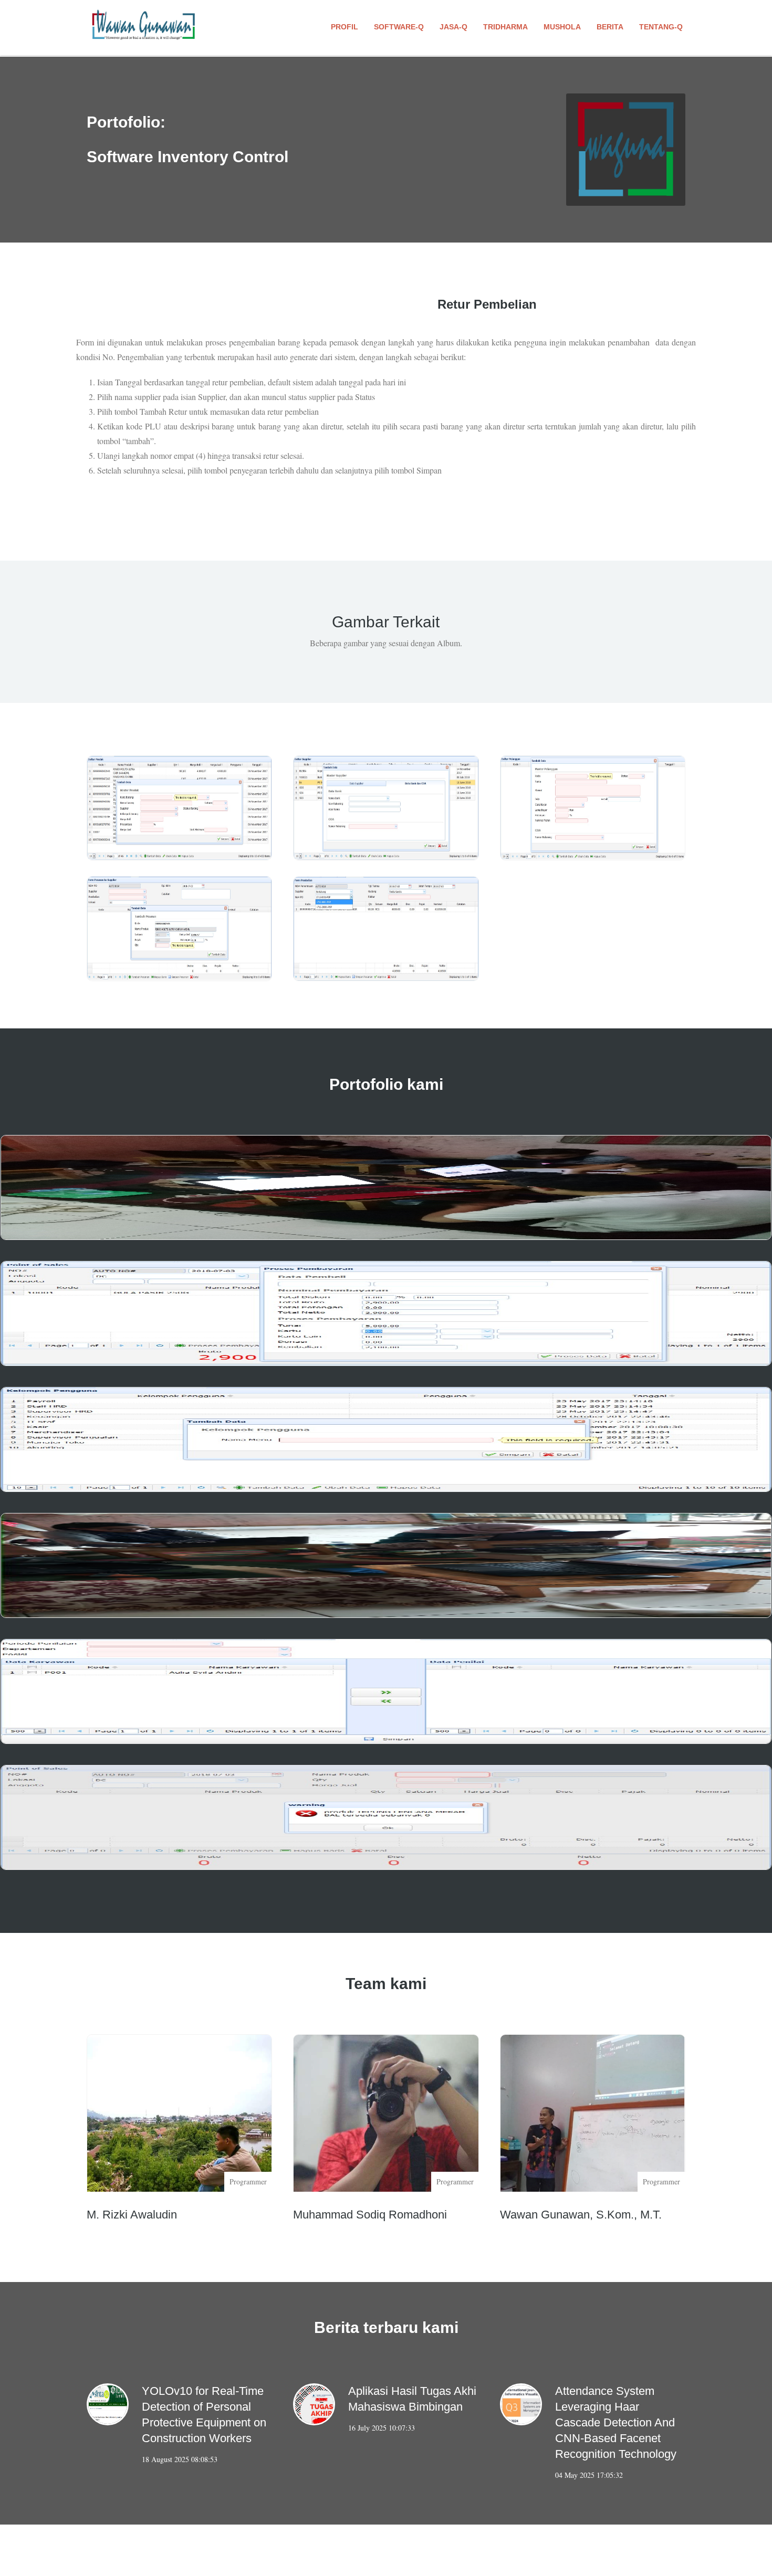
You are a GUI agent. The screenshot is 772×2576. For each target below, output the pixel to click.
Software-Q (399, 27)
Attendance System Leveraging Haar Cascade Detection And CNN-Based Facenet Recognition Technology (616, 2422)
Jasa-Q (453, 27)
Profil (345, 27)
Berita (610, 27)
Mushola (562, 27)
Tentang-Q (661, 27)
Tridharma (505, 27)
